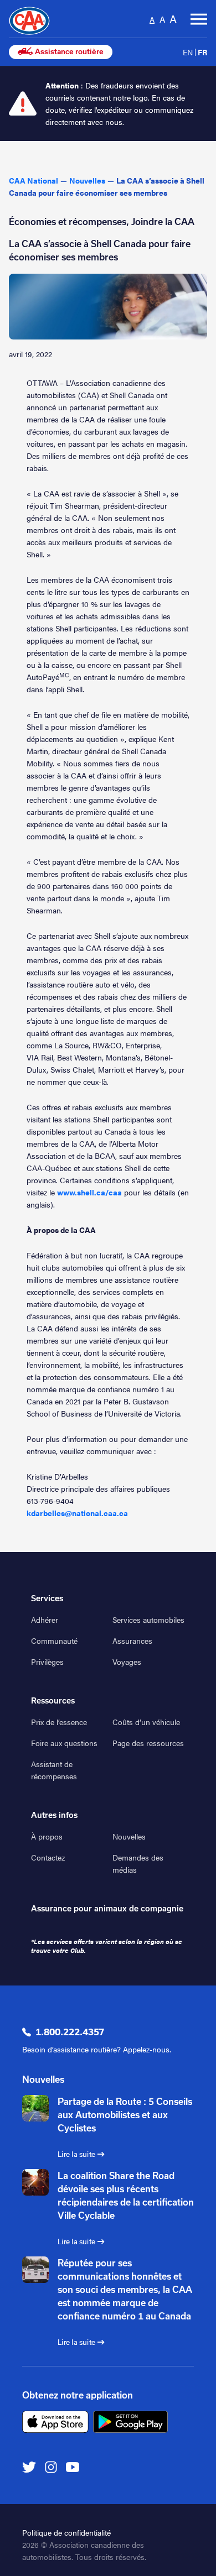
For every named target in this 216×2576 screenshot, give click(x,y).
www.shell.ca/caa (89, 1192)
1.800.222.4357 (70, 2032)
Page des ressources (148, 1743)
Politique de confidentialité (66, 2532)
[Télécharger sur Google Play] (130, 2422)
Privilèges (47, 1661)
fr (202, 52)
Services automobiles (148, 1619)
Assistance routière (68, 52)
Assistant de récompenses (54, 1770)
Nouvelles (129, 1836)
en (188, 52)
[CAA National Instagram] (51, 2466)
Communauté (54, 1640)
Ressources (53, 1701)
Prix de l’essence (59, 1722)
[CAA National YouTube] (73, 2466)
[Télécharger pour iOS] (55, 2422)
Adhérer (45, 1619)
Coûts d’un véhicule (146, 1722)
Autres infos (54, 1815)
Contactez (48, 1857)
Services (47, 1598)
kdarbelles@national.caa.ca (77, 1513)
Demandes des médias (138, 1863)
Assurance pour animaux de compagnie (107, 1909)
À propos (47, 1836)
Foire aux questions (64, 1743)
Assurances (132, 1640)
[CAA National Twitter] (29, 2466)
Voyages (127, 1661)
